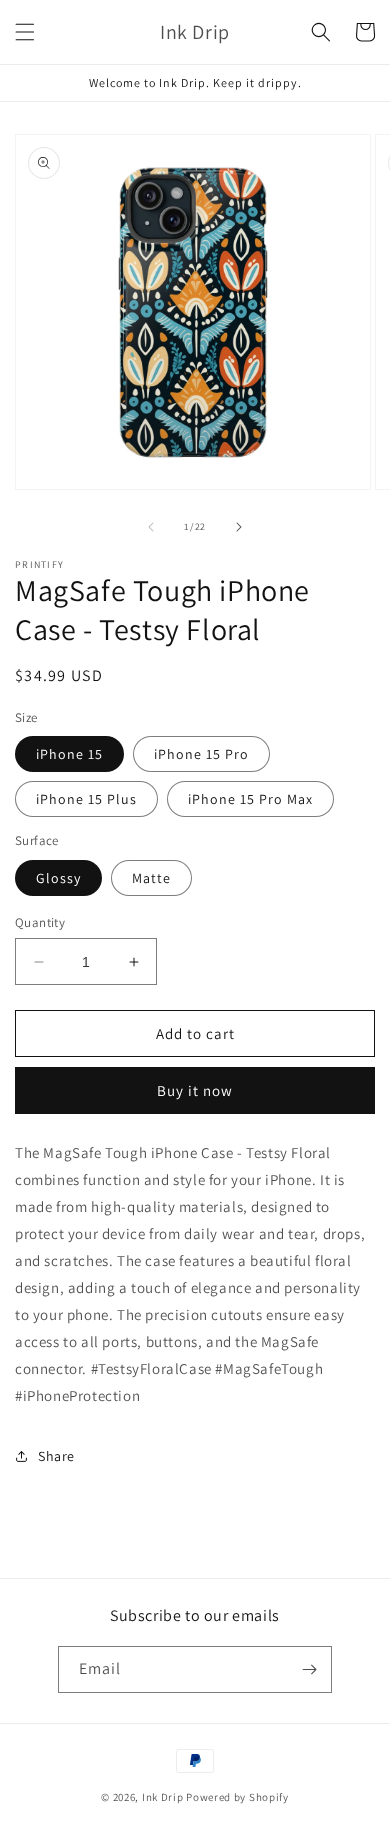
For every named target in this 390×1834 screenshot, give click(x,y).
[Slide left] (151, 527)
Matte (151, 878)
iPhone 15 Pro (201, 754)
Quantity (40, 922)
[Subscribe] (309, 1669)
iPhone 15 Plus (86, 799)
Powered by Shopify (237, 1797)
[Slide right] (239, 527)
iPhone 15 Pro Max (250, 799)
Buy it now (195, 1090)
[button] (25, 32)
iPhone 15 (69, 754)
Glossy (58, 878)
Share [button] (56, 1456)
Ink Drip (163, 1797)
